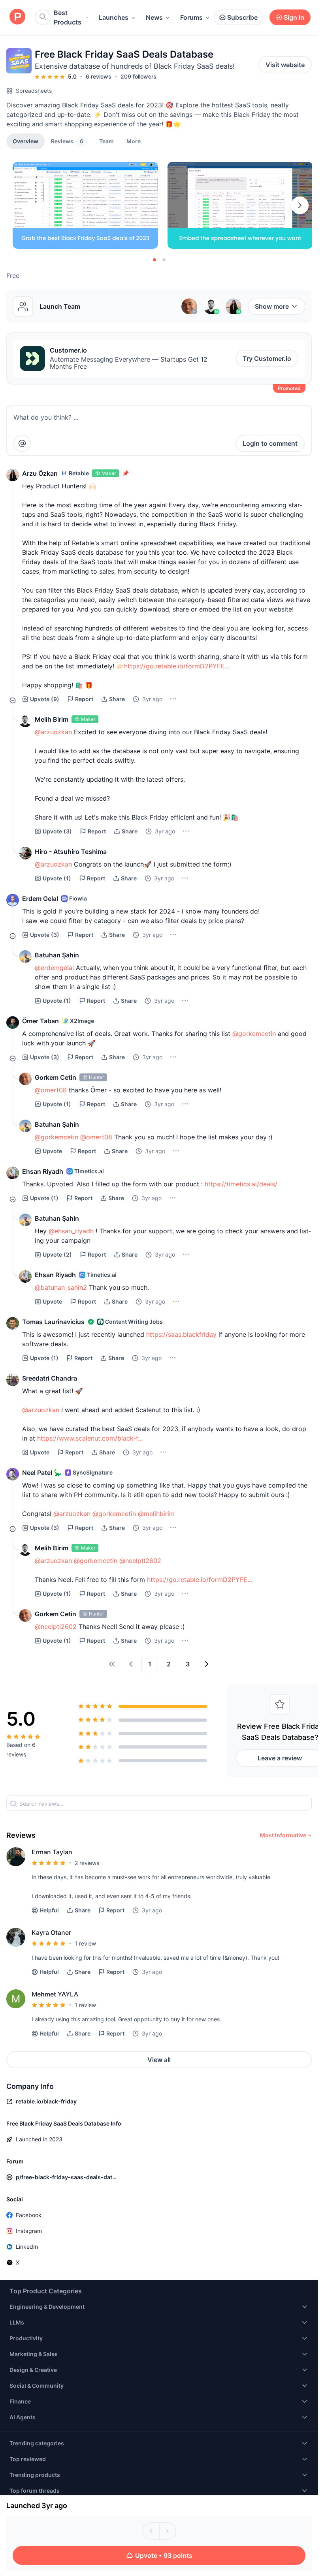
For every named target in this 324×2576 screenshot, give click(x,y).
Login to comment (270, 443)
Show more (272, 306)
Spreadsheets (34, 91)
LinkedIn (27, 2247)
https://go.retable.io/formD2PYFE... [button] (177, 666)
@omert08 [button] (51, 1090)
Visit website (285, 65)
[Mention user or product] (22, 443)
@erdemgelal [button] (54, 968)
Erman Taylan (52, 1852)
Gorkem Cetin (56, 1077)
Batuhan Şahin (57, 955)
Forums (191, 17)
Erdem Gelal (40, 899)
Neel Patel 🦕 (42, 1473)
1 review (85, 1943)
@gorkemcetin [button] (254, 1034)
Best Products (68, 17)
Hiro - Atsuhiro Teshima (71, 852)
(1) (57, 878)
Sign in (294, 17)
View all (159, 2060)
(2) (57, 1254)
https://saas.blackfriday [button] (181, 1334)
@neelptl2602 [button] (140, 1561)
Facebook (29, 2215)
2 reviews (87, 1863)
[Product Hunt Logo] (17, 17)
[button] (134, 141)
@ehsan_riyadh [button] (71, 1231)
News (154, 17)
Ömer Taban (40, 1021)
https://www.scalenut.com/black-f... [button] (90, 1438)
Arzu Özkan (40, 473)
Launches (114, 17)
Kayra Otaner (51, 1932)
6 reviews (99, 76)
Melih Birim (52, 719)
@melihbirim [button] (156, 1514)
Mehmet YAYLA (55, 1994)
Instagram (29, 2231)
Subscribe (242, 17)
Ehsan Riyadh (43, 1171)
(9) (45, 699)
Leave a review (280, 1758)
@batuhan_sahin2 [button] (61, 1287)
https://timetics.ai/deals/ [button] (241, 1184)
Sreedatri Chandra (50, 1378)
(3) (57, 831)
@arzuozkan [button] (53, 732)
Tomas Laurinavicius (53, 1322)
